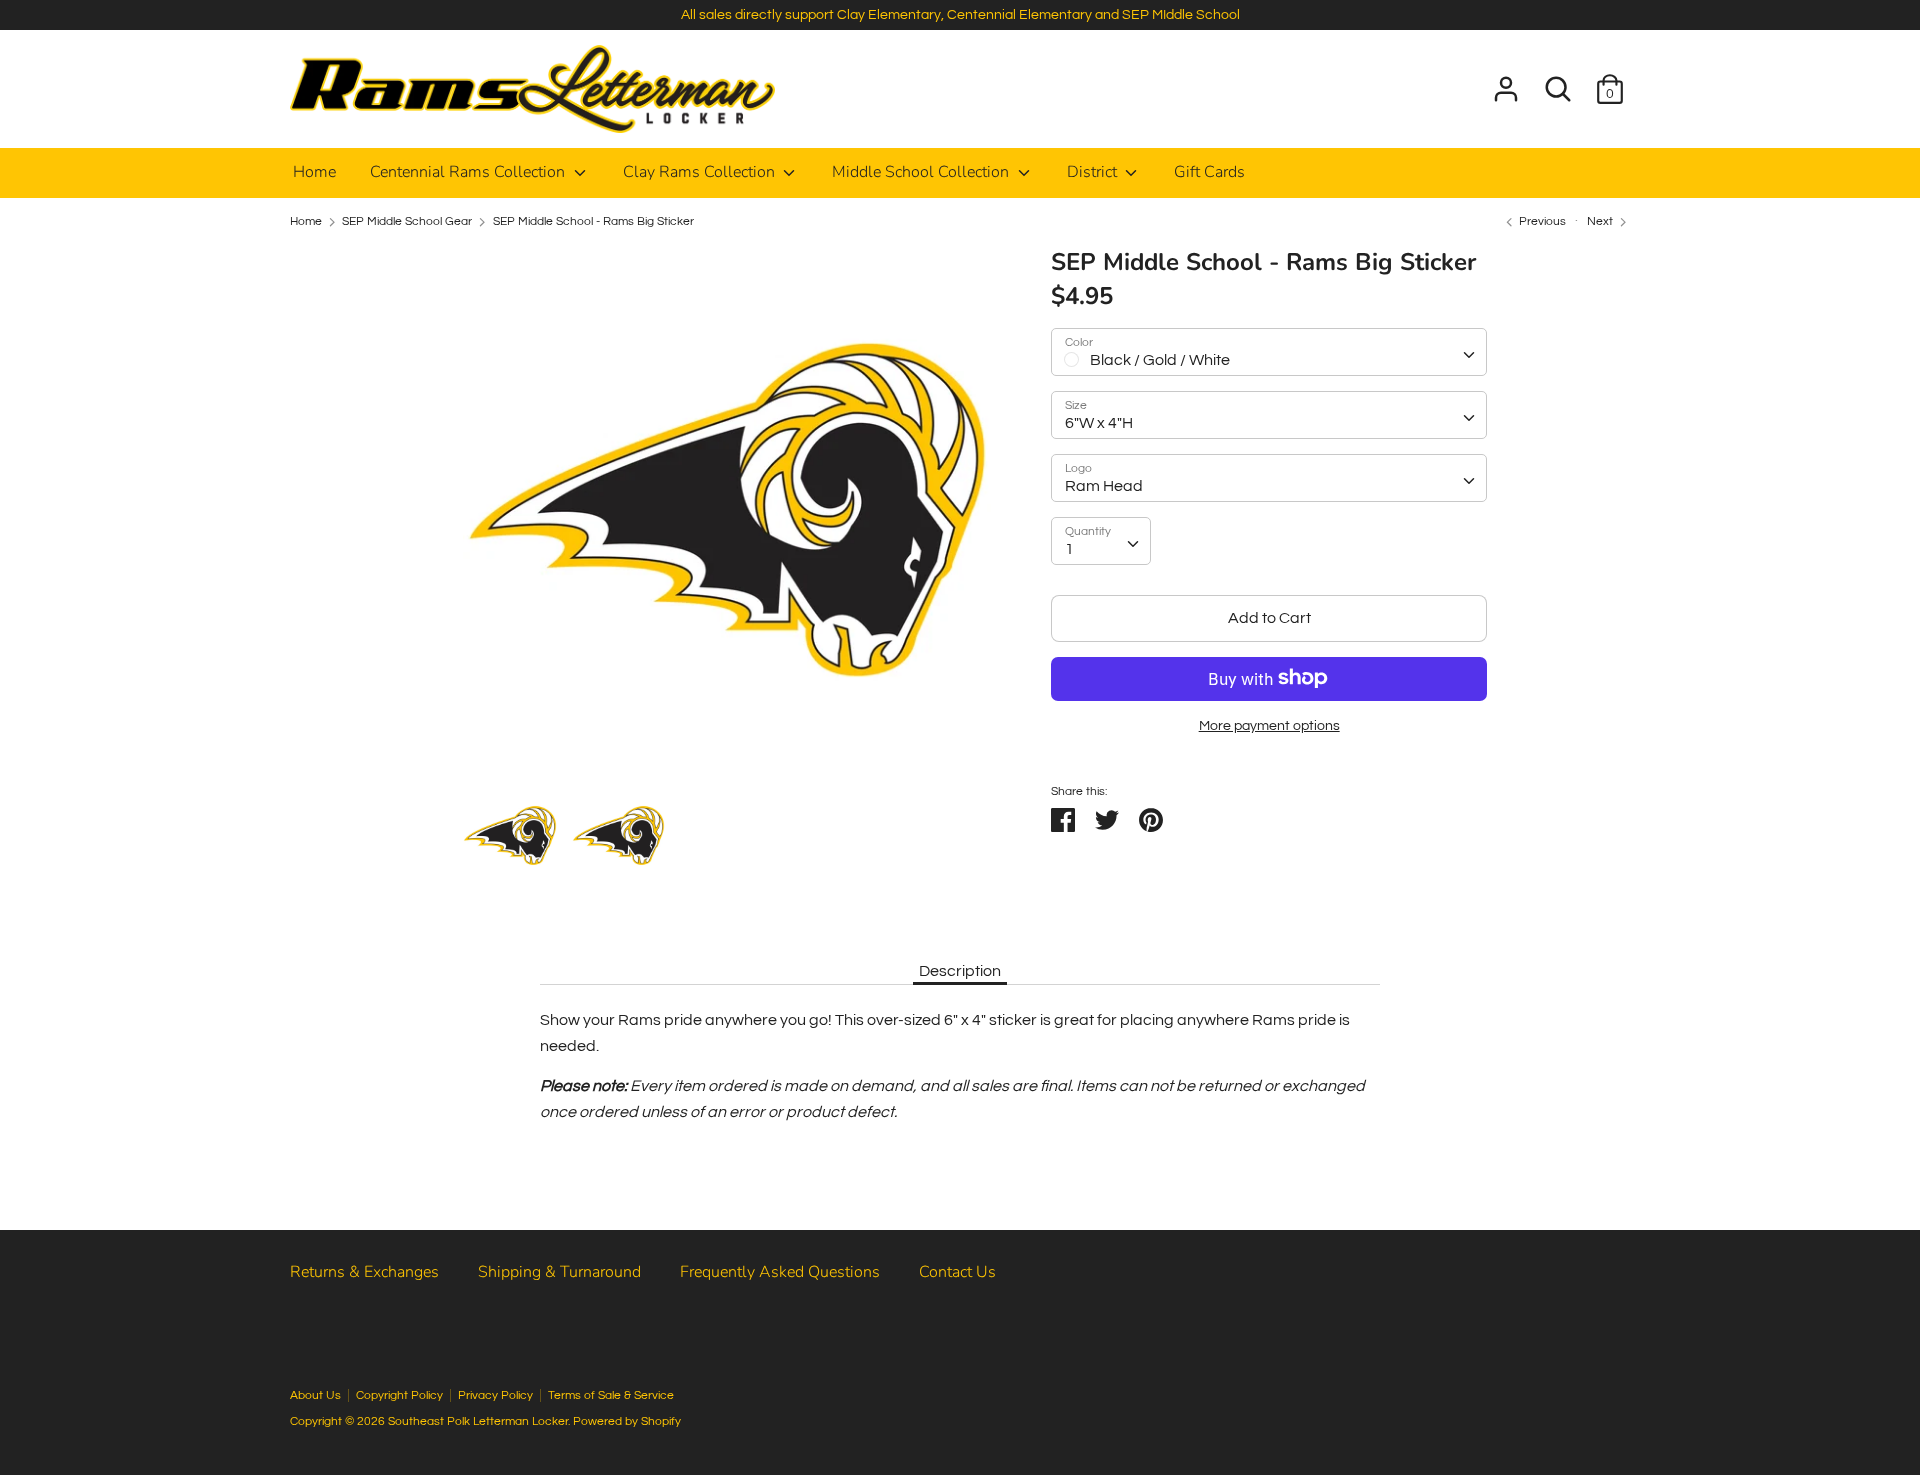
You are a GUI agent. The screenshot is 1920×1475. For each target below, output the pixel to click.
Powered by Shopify (627, 1421)
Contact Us (957, 1272)
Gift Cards (1209, 172)
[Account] (1506, 81)
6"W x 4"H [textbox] (1099, 423)
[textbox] (1269, 351)
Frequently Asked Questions (780, 1272)
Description (960, 971)
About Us (315, 1395)
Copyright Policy (399, 1395)
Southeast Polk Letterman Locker (478, 1421)
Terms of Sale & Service (611, 1395)
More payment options (1269, 725)
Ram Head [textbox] (1104, 486)
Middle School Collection (922, 172)
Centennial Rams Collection (469, 172)
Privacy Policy (495, 1395)
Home (314, 172)
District (1094, 172)
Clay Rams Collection (701, 172)
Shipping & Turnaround (559, 1272)
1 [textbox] (1069, 549)
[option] (727, 517)
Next (1601, 221)
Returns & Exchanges (364, 1272)
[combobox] (1269, 352)
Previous (1541, 221)
